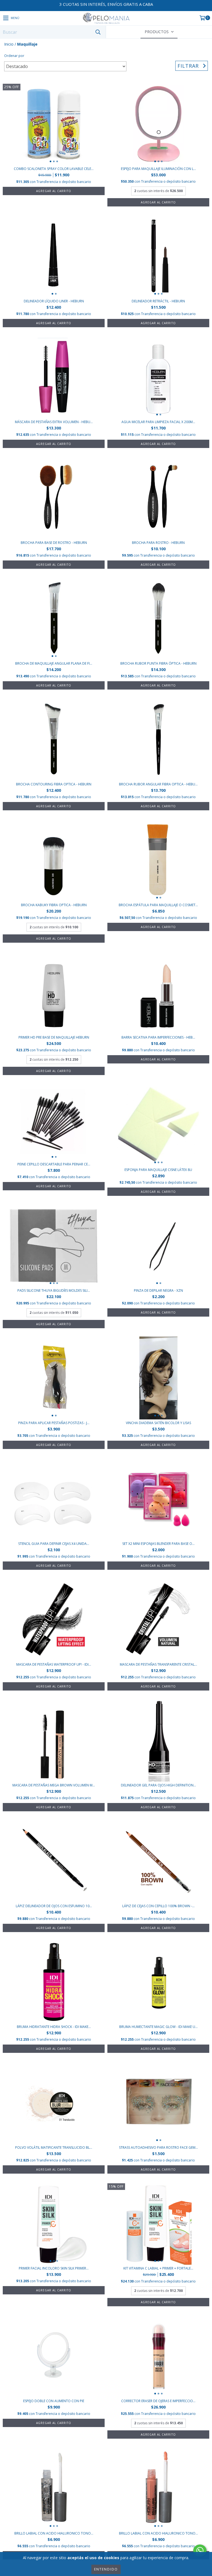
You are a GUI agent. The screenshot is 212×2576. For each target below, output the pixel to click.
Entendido (106, 2569)
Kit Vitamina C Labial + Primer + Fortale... (158, 2268)
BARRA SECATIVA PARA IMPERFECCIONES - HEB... (158, 1037)
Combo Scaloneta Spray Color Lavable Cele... (54, 169)
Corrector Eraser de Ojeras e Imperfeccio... (158, 2401)
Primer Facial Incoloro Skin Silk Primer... (54, 2268)
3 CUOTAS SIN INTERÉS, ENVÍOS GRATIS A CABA (106, 4)
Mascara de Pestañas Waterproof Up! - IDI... (54, 1664)
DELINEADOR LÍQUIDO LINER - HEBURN (54, 301)
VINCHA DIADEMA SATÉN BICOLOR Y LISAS (158, 1423)
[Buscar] (98, 32)
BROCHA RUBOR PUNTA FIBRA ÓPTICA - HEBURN (158, 663)
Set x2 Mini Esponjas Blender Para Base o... (158, 1544)
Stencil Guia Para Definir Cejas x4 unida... (54, 1544)
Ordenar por (14, 56)
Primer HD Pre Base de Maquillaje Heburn (54, 1037)
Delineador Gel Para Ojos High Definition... (158, 1785)
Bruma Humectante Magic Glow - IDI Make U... (158, 2027)
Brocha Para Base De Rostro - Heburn (54, 543)
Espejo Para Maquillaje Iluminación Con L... (158, 169)
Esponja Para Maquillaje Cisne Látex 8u (158, 1170)
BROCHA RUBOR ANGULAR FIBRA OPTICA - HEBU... (158, 784)
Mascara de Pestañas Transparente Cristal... (158, 1664)
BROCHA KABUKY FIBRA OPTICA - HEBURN (54, 905)
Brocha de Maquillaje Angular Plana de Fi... (54, 663)
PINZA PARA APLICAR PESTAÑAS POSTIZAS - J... (54, 1423)
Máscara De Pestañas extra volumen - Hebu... (54, 422)
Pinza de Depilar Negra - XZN (158, 1290)
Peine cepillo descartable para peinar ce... (54, 1164)
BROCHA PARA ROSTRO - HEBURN (158, 543)
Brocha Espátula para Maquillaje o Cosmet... (158, 905)
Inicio (9, 44)
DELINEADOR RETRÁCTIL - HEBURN (158, 301)
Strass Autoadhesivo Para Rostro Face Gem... (158, 2147)
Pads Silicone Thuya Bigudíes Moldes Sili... (54, 1290)
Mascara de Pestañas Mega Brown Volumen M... (54, 1785)
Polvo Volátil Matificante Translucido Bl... (54, 2147)
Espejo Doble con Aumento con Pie (54, 2401)
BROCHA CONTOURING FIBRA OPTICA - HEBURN (54, 784)
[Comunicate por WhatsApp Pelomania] (200, 2551)
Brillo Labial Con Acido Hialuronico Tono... (54, 2533)
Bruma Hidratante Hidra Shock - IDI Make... (54, 2027)
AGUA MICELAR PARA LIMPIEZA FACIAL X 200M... (158, 422)
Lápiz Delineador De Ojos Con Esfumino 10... (54, 1906)
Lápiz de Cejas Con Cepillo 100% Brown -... (158, 1906)
